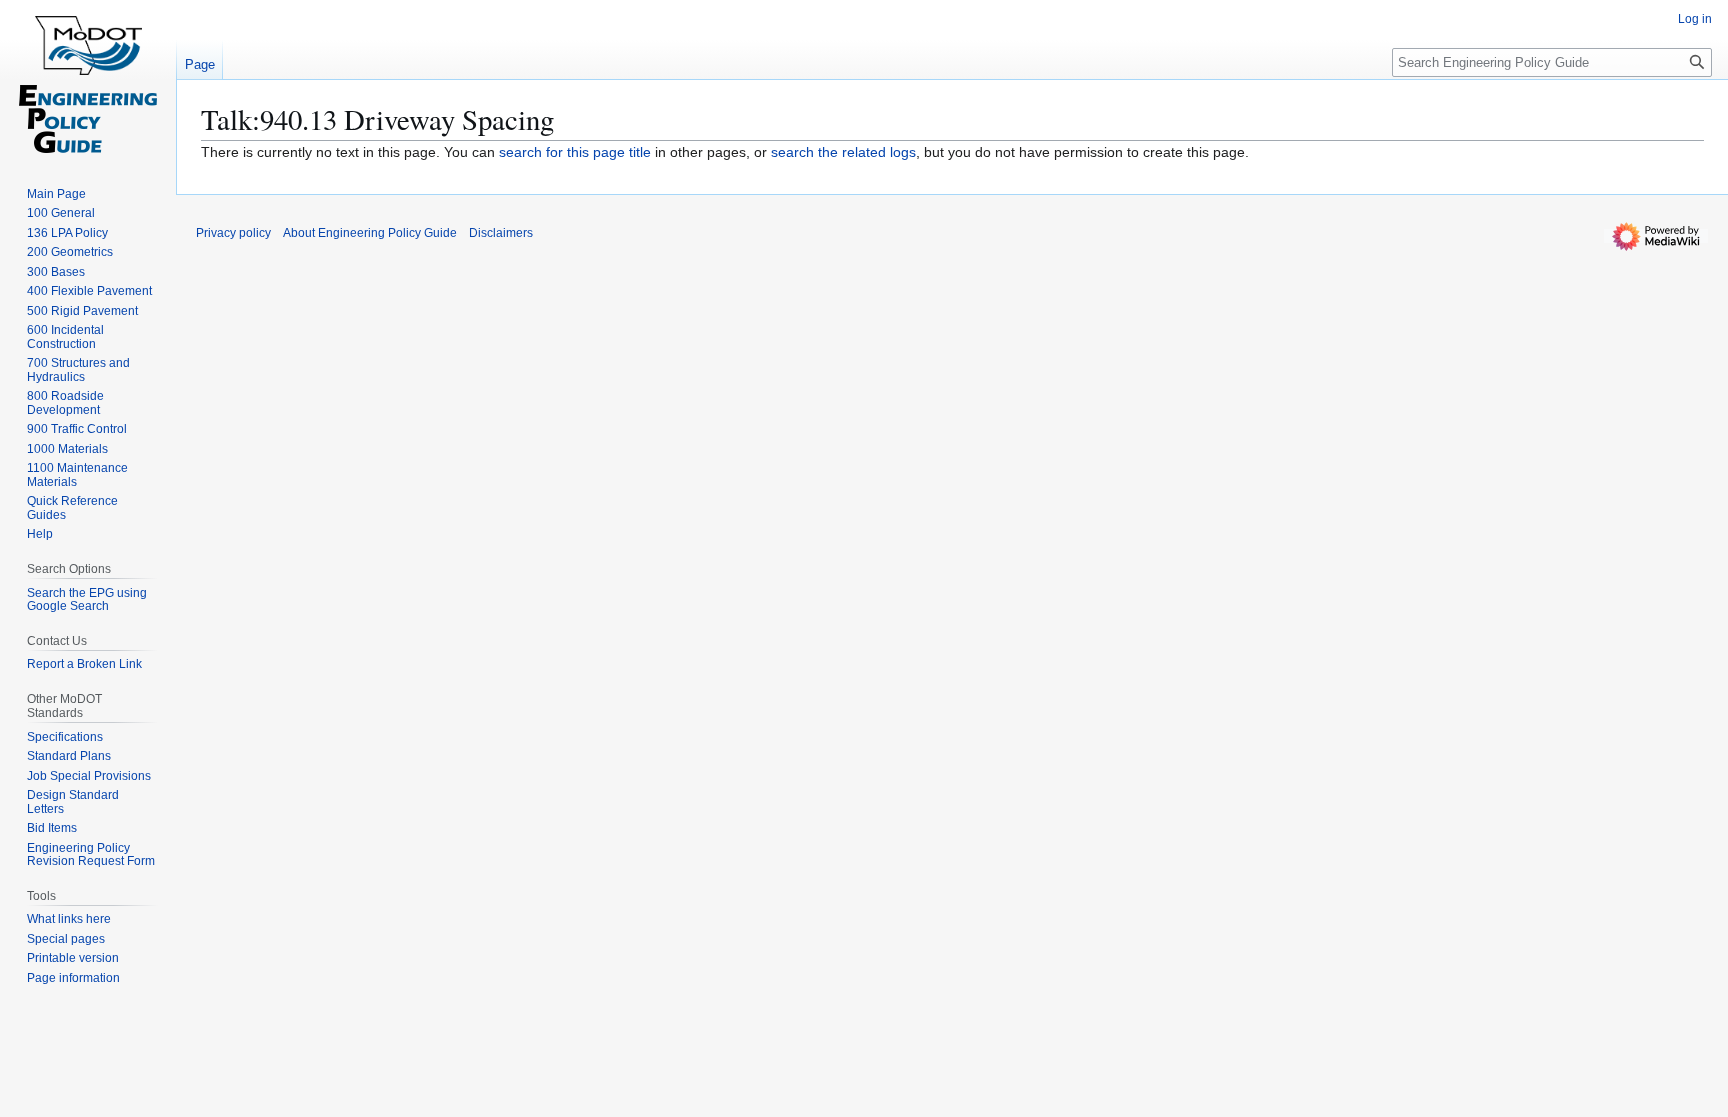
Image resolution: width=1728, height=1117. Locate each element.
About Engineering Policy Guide (370, 233)
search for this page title (575, 152)
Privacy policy (233, 233)
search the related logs (843, 152)
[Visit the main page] (88, 80)
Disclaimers (501, 233)
